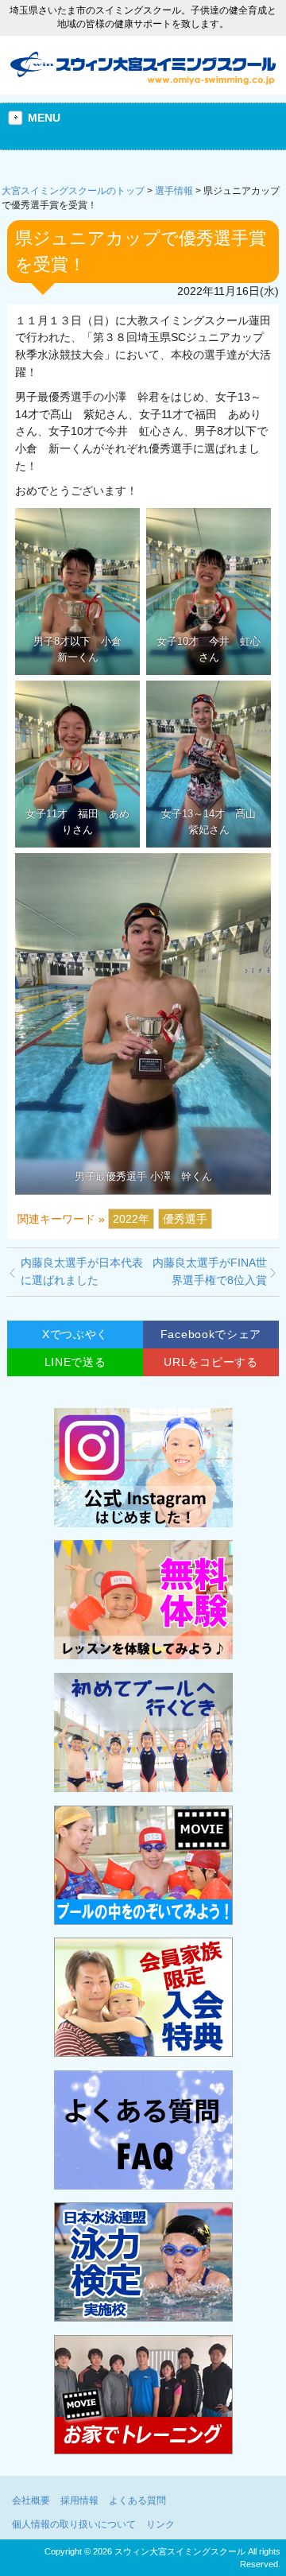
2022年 (131, 1219)
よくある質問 (137, 2500)
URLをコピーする (211, 1362)
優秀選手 (185, 1219)
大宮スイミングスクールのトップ (73, 191)
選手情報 (174, 191)
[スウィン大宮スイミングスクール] (143, 80)
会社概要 (31, 2500)
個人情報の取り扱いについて (74, 2524)
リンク (160, 2524)
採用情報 (79, 2500)
